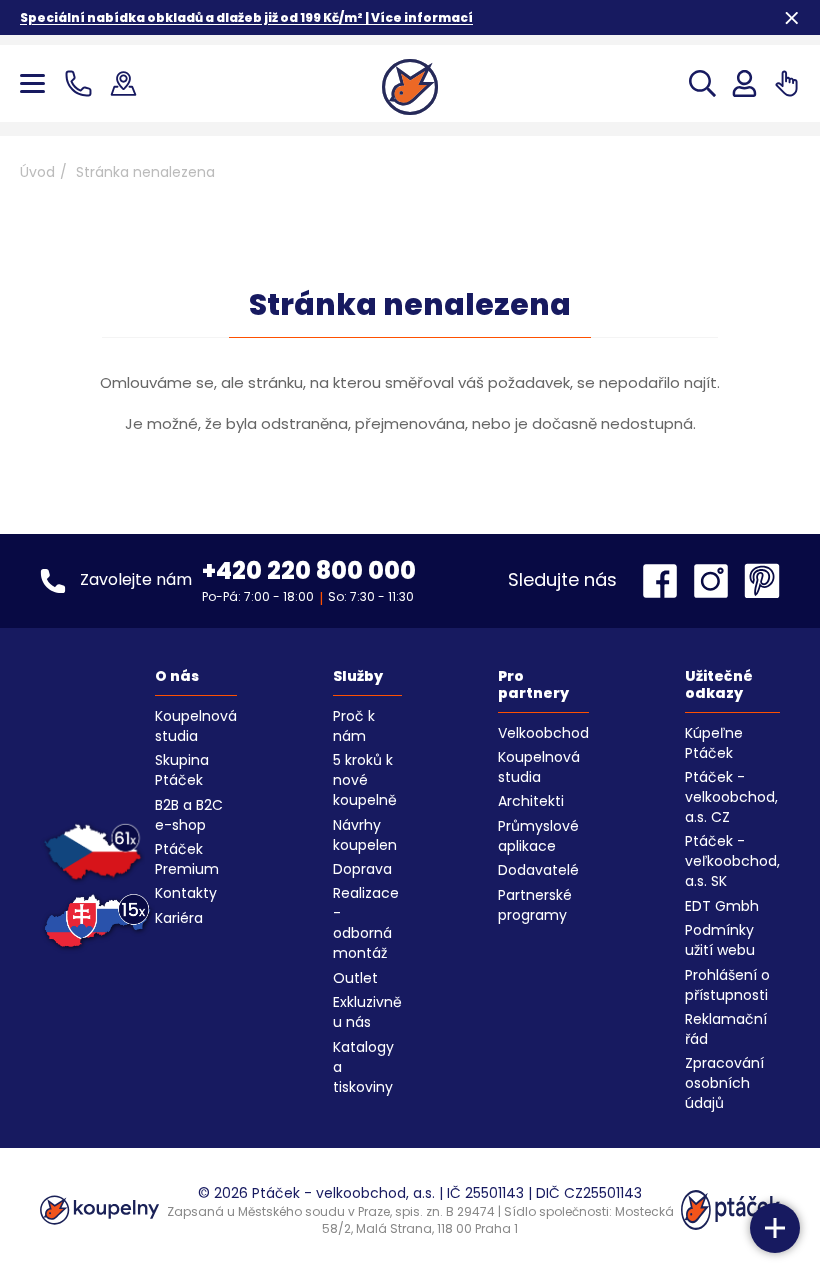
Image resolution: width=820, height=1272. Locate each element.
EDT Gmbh (722, 906)
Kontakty (186, 893)
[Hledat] (702, 83)
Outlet (355, 978)
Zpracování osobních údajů (724, 1083)
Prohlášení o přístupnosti (727, 985)
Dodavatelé (538, 870)
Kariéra (179, 918)
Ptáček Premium (187, 859)
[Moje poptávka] (786, 83)
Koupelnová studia (196, 726)
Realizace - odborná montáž (366, 923)
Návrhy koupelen (365, 835)
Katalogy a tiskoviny (363, 1067)
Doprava (362, 869)
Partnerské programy (535, 905)
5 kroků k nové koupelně (365, 780)
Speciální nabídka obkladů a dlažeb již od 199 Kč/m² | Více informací (246, 17)
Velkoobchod (543, 733)
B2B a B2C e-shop (189, 815)
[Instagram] (716, 581)
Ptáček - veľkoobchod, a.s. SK (732, 861)
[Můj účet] (744, 83)
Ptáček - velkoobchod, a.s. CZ (731, 797)
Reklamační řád (726, 1029)
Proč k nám (354, 726)
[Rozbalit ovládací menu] (775, 1228)
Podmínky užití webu (720, 940)
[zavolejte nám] (82, 83)
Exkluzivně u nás (367, 1012)
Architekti (531, 801)
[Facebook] (665, 581)
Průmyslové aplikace (538, 836)
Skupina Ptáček (182, 770)
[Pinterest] (762, 581)
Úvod (37, 172)
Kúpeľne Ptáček (714, 743)
